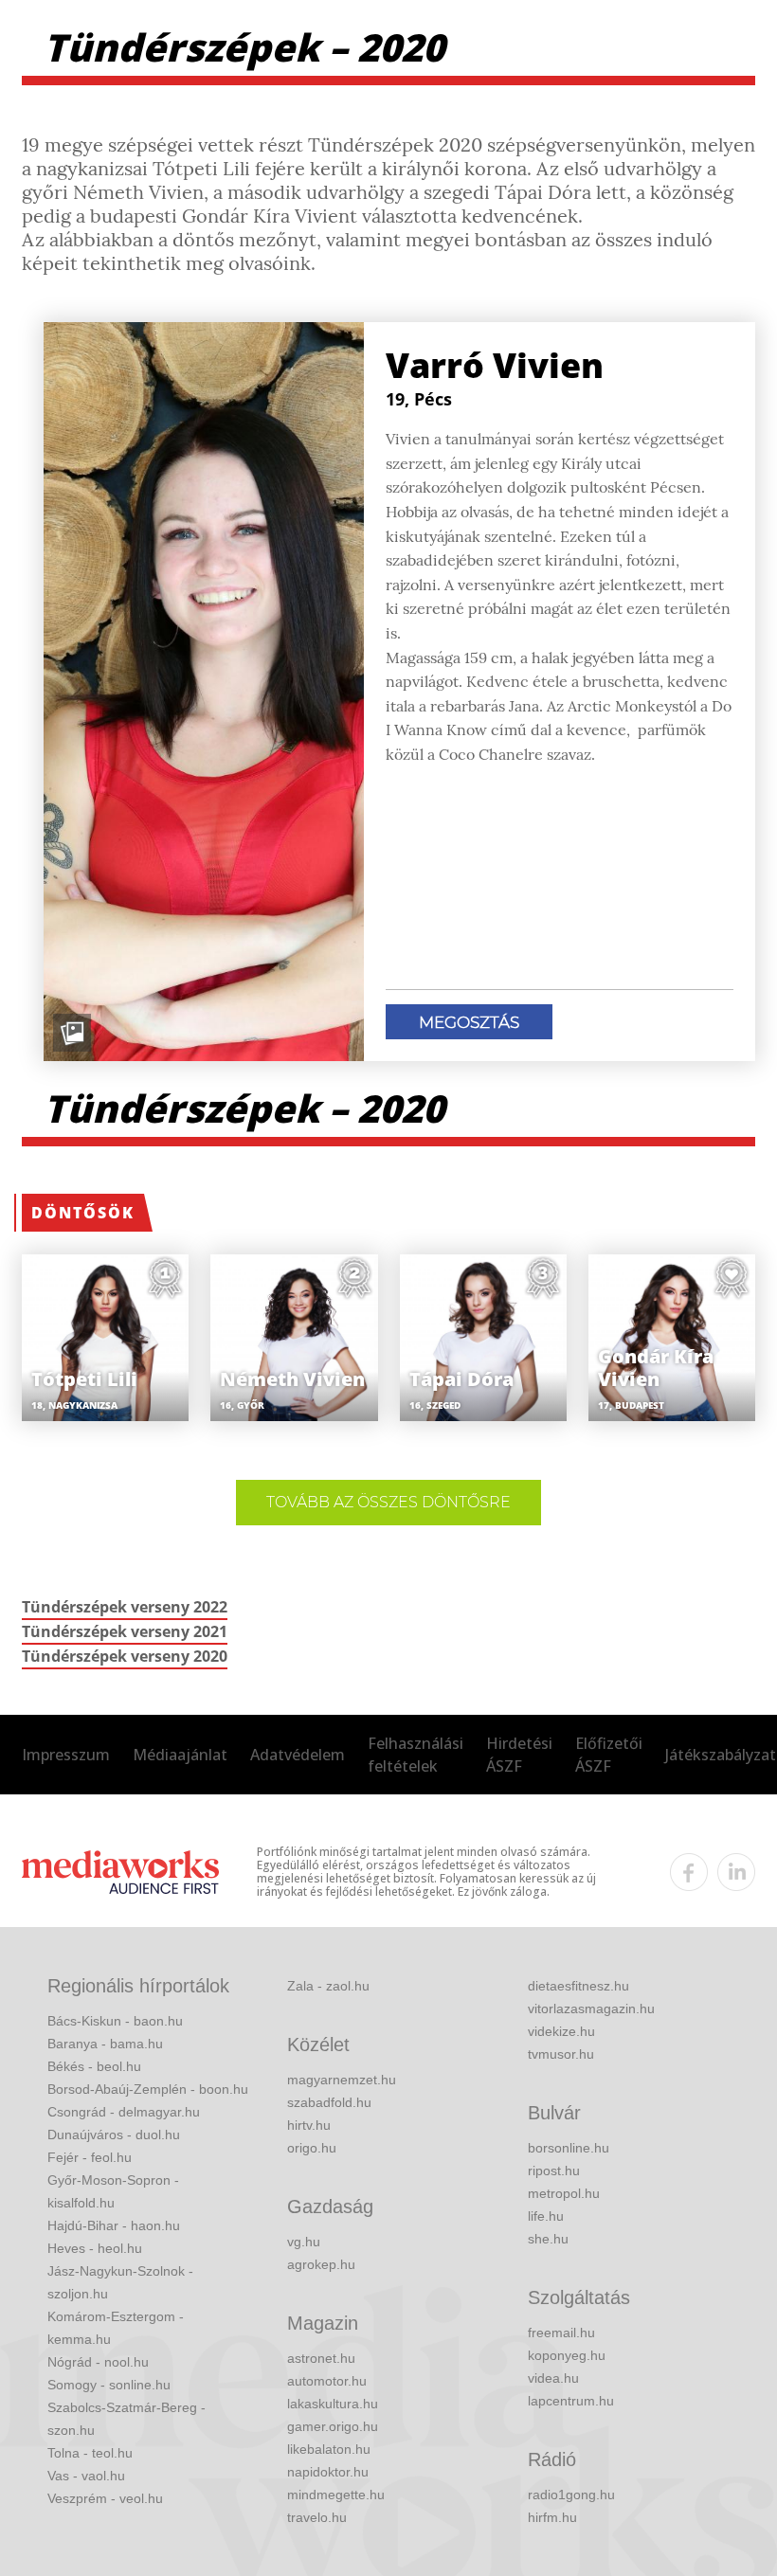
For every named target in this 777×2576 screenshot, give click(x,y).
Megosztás (469, 1022)
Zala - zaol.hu (328, 1986)
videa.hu (553, 2378)
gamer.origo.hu (333, 2426)
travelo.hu (317, 2517)
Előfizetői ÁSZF (609, 1755)
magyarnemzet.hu (342, 2080)
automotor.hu (327, 2381)
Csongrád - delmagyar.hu (124, 2112)
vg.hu (304, 2242)
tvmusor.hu (561, 2054)
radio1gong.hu (571, 2495)
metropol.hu (564, 2193)
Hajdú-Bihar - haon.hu (114, 2225)
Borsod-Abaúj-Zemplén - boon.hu (148, 2089)
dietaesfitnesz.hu (578, 1986)
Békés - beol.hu (94, 2066)
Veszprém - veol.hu (105, 2498)
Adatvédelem (298, 1755)
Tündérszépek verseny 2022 (125, 1607)
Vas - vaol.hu (86, 2476)
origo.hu (312, 2148)
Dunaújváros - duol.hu (114, 2135)
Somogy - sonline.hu (109, 2385)
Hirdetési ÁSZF (519, 1755)
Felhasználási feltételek (416, 1755)
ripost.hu (554, 2171)
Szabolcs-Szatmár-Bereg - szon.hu (126, 2419)
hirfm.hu (552, 2517)
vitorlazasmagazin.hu (591, 2009)
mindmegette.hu (336, 2495)
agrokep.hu (321, 2264)
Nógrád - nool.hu (98, 2362)
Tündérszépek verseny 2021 (125, 1631)
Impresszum (66, 1755)
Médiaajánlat (180, 1755)
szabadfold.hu (329, 2102)
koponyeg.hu (567, 2355)
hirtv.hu (309, 2125)
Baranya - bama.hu (105, 2044)
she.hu (548, 2239)
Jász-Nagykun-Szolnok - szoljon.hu (120, 2282)
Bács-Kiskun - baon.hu (115, 2021)
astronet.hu (321, 2358)
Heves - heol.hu (95, 2248)
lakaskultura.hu (333, 2404)
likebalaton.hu (329, 2449)
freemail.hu (561, 2333)
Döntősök (83, 1213)
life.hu (546, 2216)
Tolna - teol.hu (90, 2453)
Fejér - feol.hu (90, 2157)
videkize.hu (561, 2031)
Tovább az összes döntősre (388, 1502)
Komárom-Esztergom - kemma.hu (116, 2328)
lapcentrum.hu (571, 2401)
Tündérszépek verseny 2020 (125, 1656)
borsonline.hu (569, 2148)
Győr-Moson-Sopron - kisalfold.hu (113, 2191)
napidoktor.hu (328, 2472)
